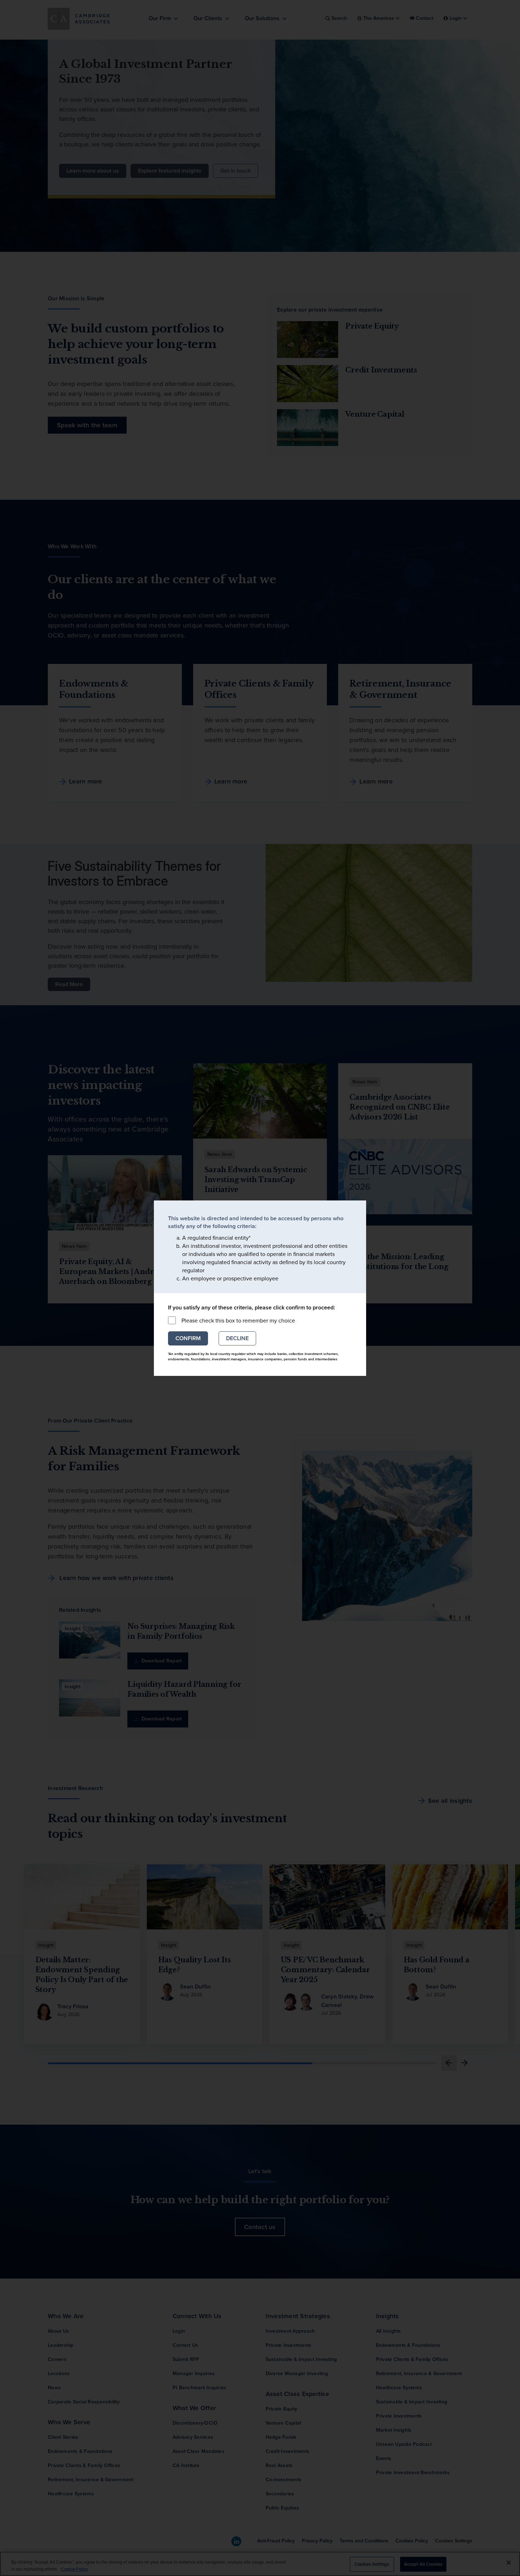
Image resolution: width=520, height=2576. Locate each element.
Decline (237, 1338)
